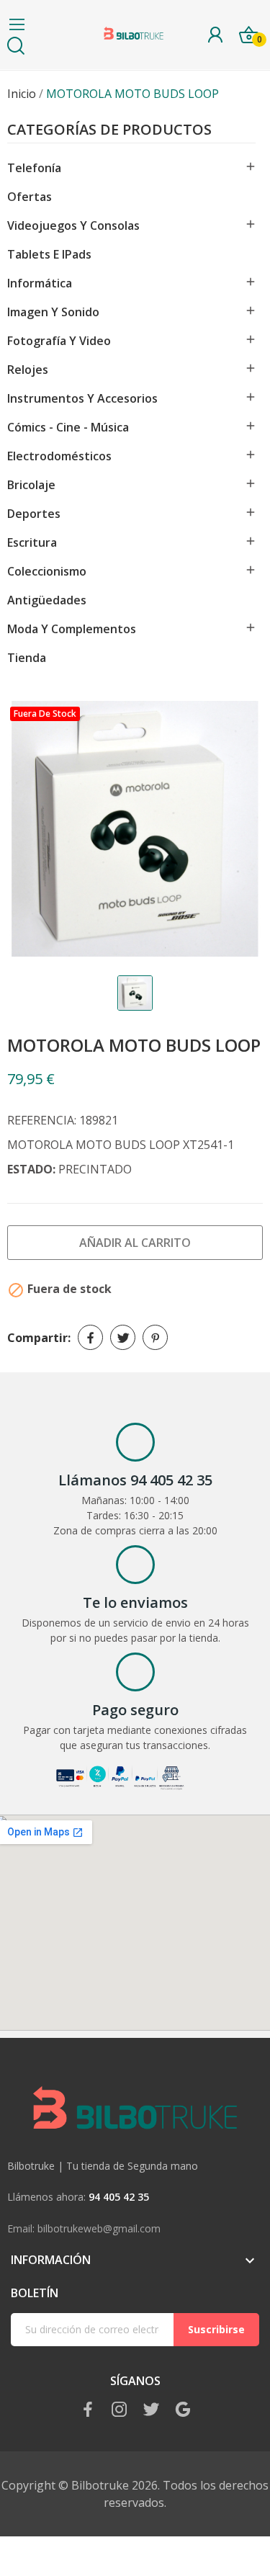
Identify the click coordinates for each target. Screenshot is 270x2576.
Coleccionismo (47, 571)
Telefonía (34, 168)
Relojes (28, 370)
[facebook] (88, 2410)
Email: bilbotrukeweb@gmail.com (84, 2228)
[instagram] (120, 2410)
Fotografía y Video (59, 341)
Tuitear (123, 1337)
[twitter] (151, 2410)
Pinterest (155, 1337)
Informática (40, 283)
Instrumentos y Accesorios (82, 398)
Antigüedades (47, 600)
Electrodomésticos (59, 456)
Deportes (34, 514)
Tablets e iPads (49, 254)
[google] (183, 2410)
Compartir (90, 1337)
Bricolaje (31, 485)
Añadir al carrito (135, 1243)
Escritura (32, 542)
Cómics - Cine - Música (68, 427)
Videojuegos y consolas (73, 225)
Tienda (27, 658)
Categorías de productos (109, 131)
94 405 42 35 (119, 2197)
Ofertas (30, 197)
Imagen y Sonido (53, 312)
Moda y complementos (72, 629)
